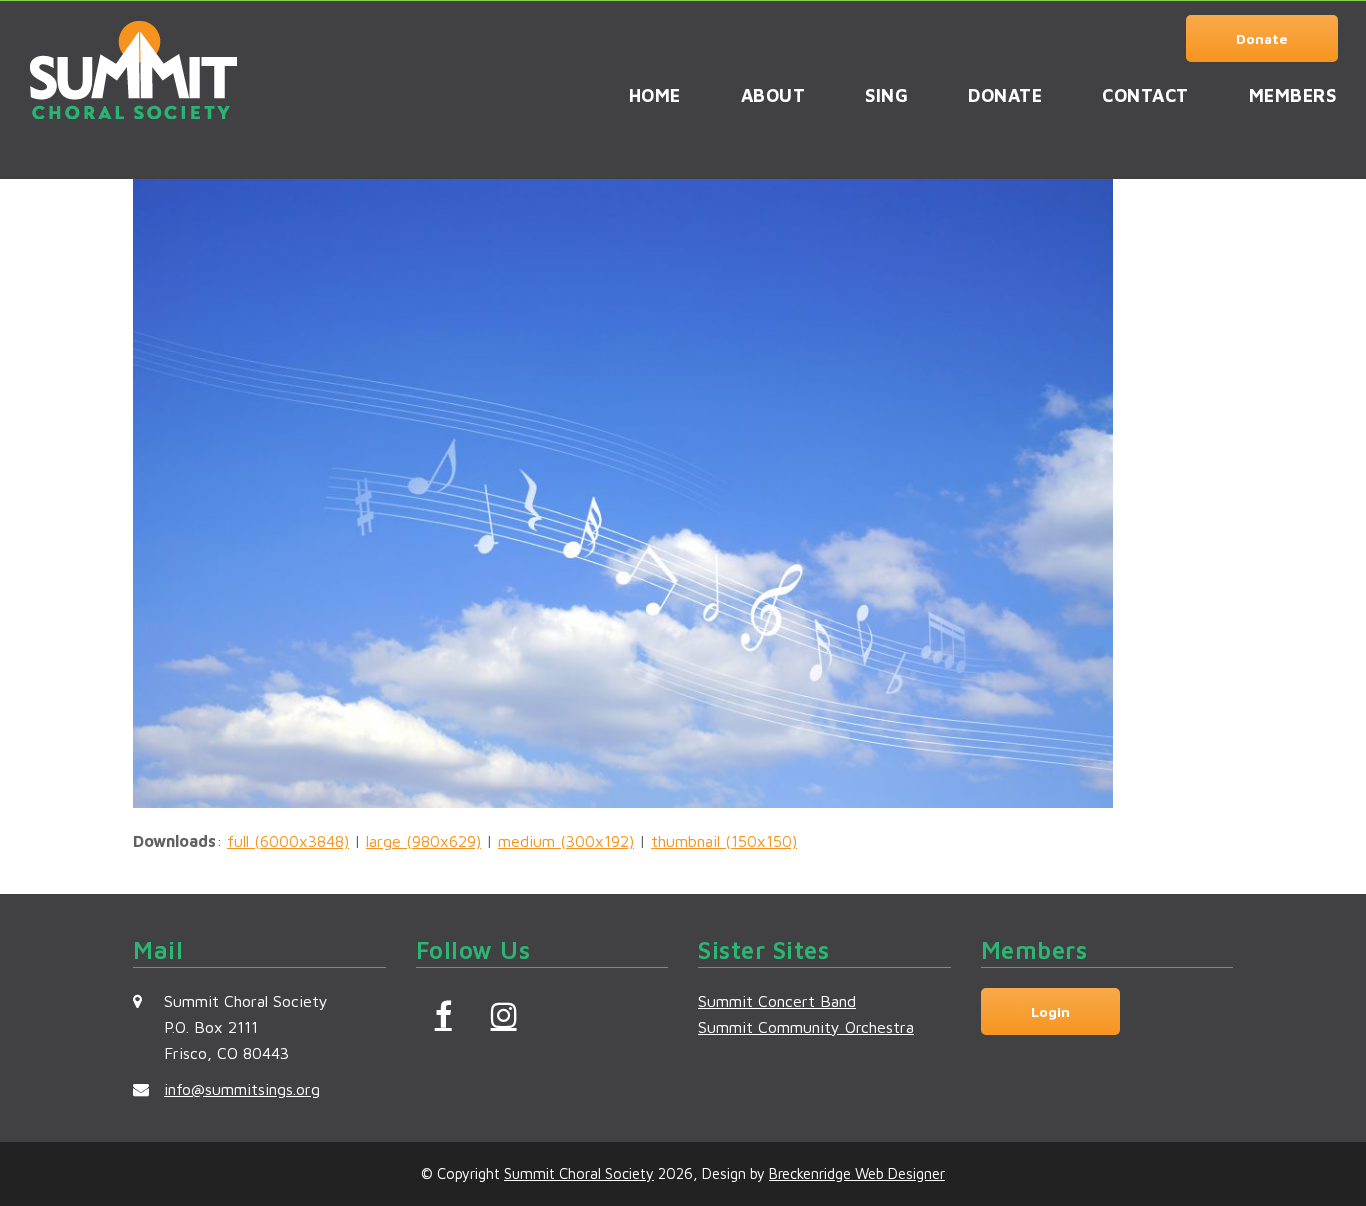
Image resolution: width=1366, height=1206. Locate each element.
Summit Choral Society (579, 1173)
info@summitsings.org (242, 1089)
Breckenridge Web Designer (857, 1173)
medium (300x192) (566, 841)
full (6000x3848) (288, 841)
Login (1050, 1011)
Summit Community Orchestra (806, 1027)
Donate (1262, 38)
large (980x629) (423, 841)
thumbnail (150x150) (724, 841)
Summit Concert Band (777, 1001)
